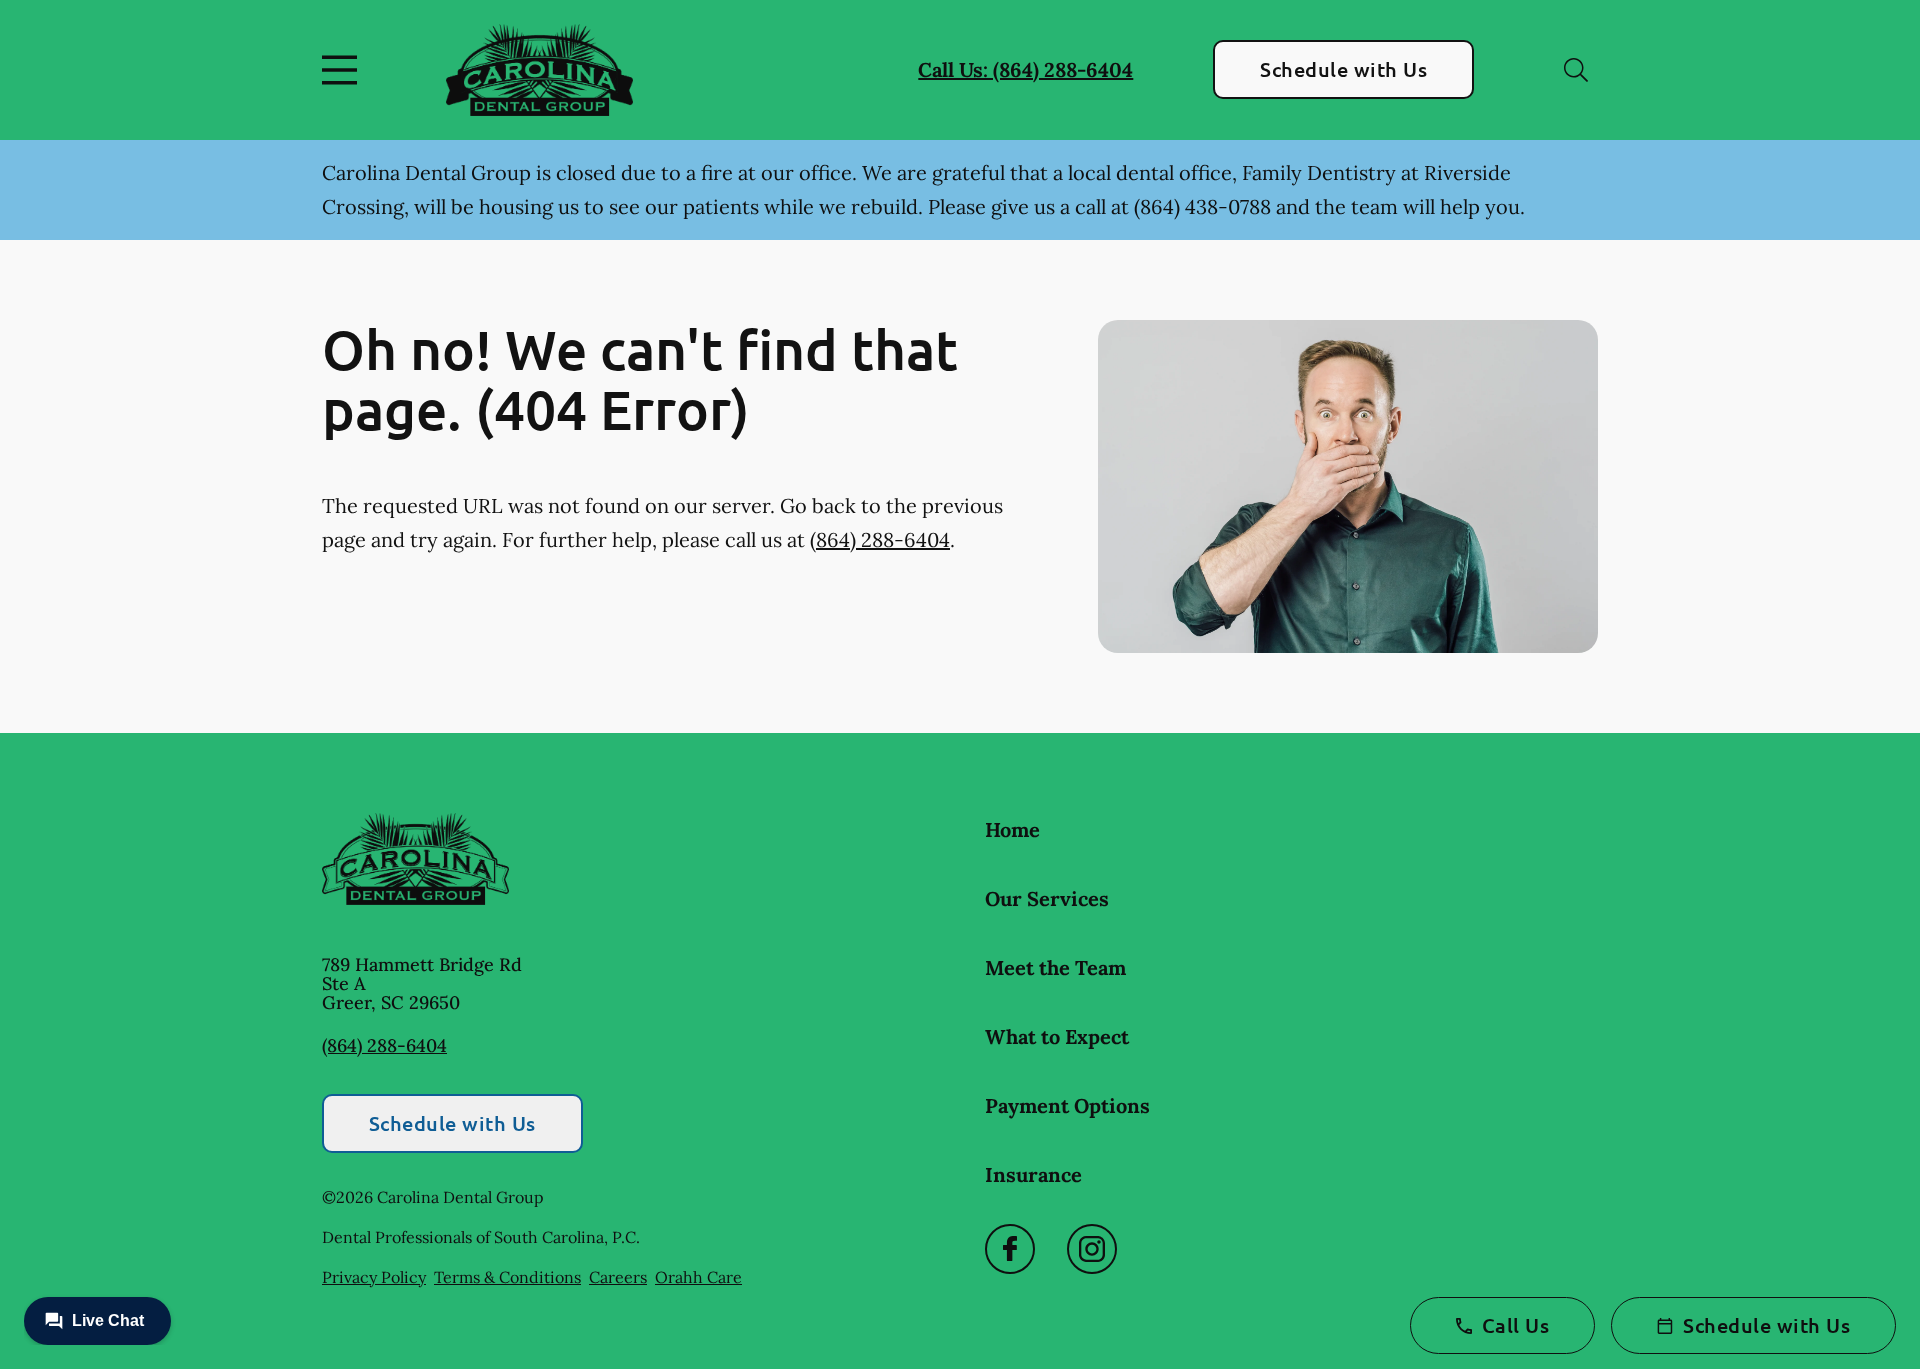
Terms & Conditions (507, 1277)
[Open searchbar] (1576, 70)
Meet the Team (1055, 967)
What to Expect (1057, 1036)
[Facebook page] (1010, 1249)
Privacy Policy (374, 1277)
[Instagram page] (1092, 1249)
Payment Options (1067, 1105)
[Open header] (344, 70)
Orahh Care (698, 1277)
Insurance (1033, 1174)
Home (1012, 829)
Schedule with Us (1343, 69)
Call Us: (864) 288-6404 (1025, 69)
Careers (618, 1277)
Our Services (1047, 898)
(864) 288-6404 (880, 539)
